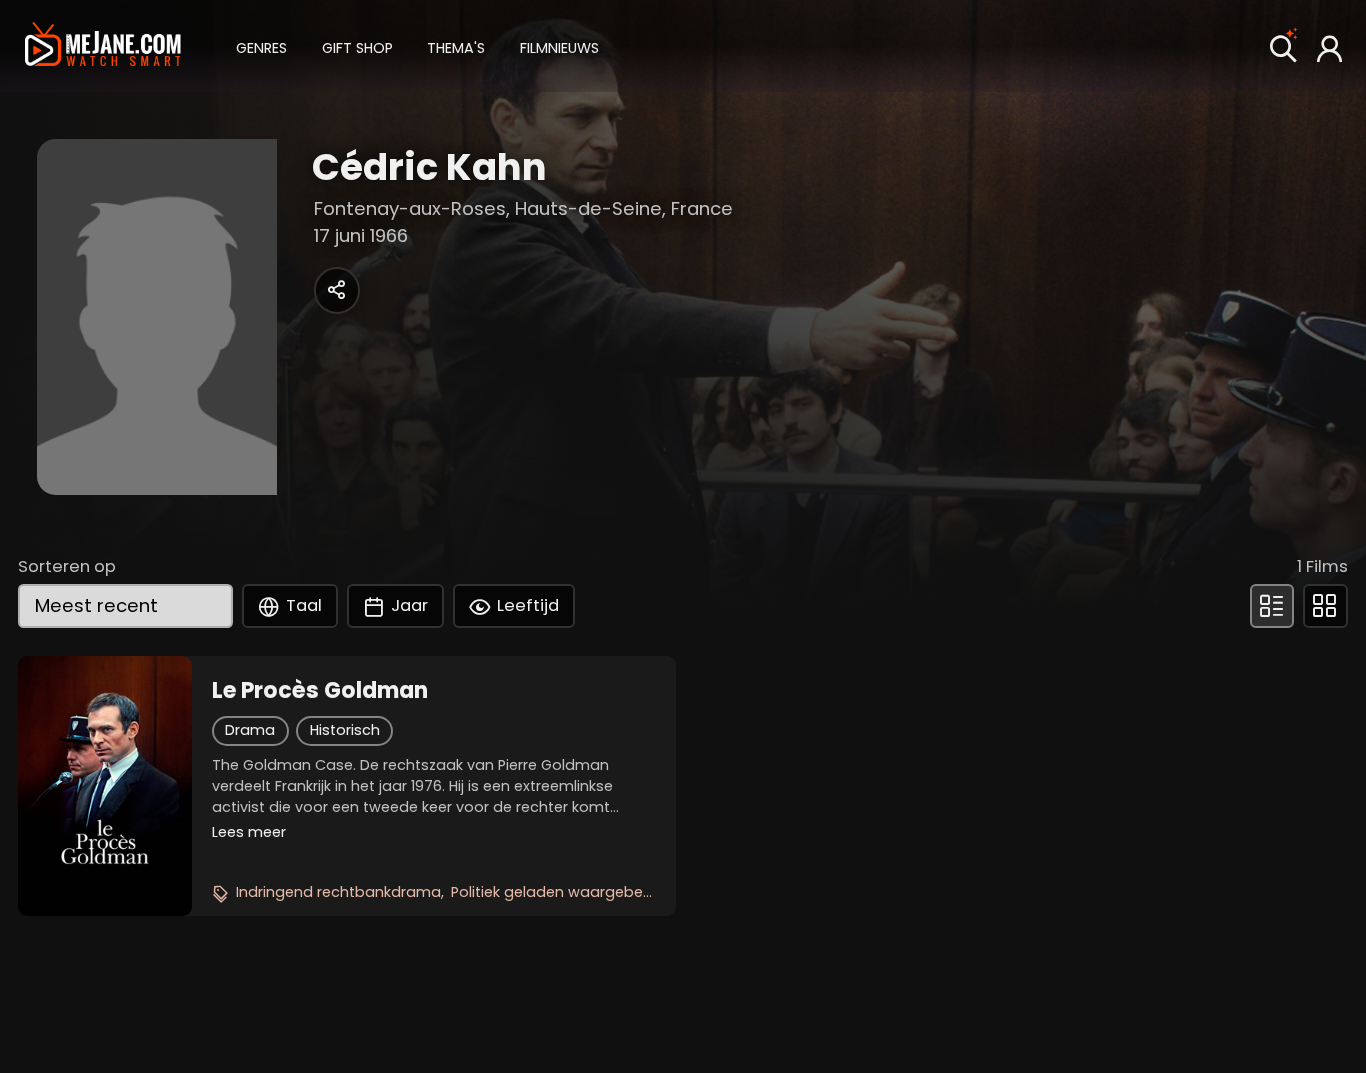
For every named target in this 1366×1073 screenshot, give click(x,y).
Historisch (345, 730)
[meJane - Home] (103, 47)
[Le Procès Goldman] (104, 786)
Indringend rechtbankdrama (338, 892)
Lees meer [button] (249, 832)
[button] (261, 45)
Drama (250, 730)
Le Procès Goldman (320, 691)
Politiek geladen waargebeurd (559, 892)
